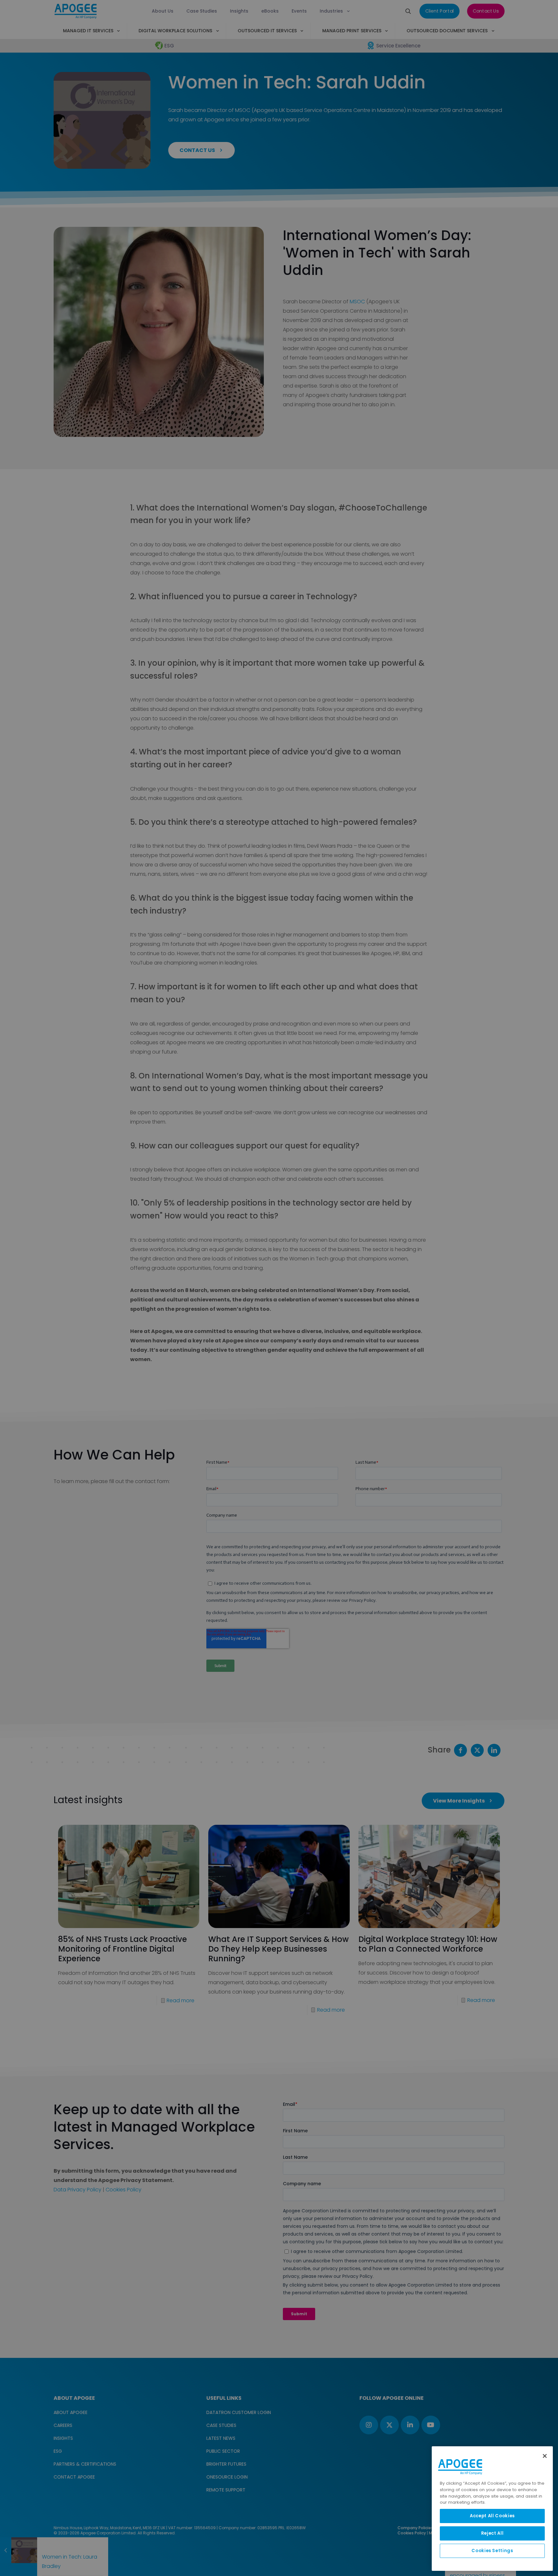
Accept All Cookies (492, 2516)
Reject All (492, 2533)
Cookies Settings (492, 2551)
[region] (492, 2509)
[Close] (545, 2456)
